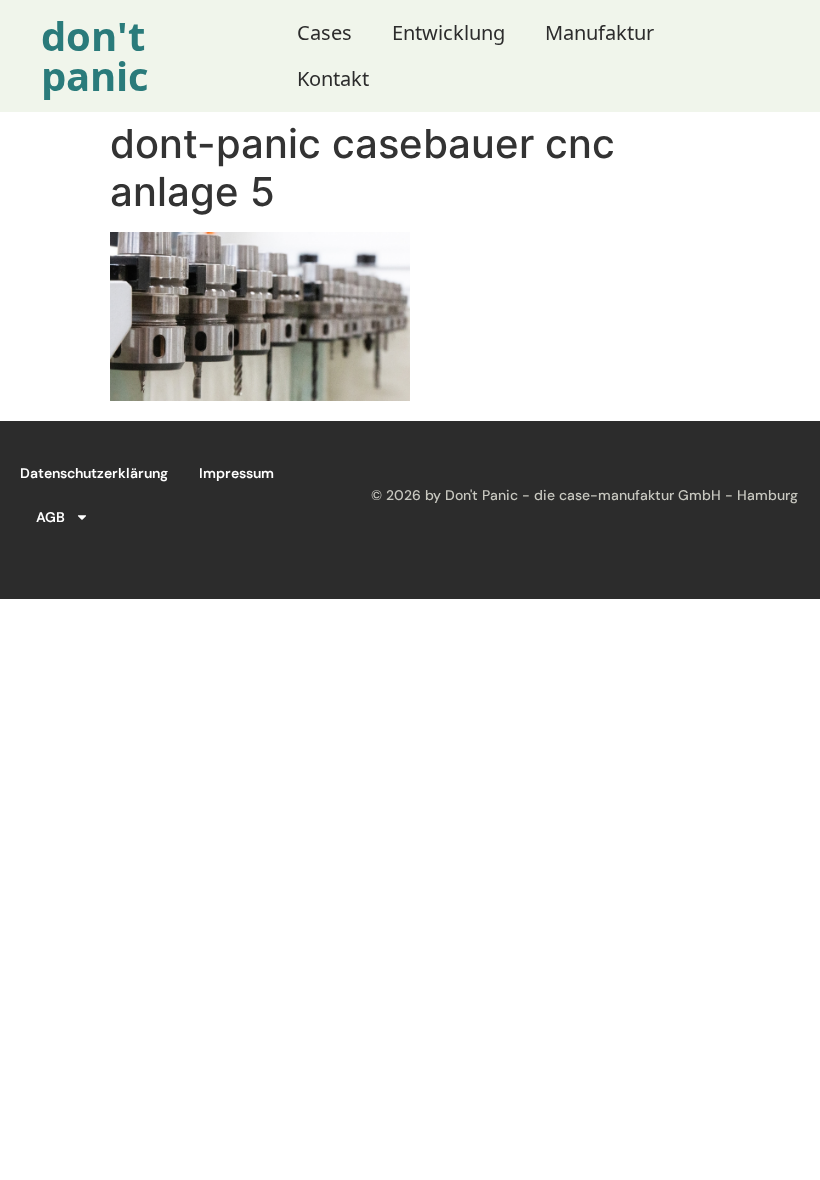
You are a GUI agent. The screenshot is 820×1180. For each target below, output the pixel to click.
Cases (324, 32)
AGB (50, 517)
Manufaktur (599, 32)
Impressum (236, 473)
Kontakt (333, 78)
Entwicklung (448, 32)
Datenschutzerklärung (94, 473)
